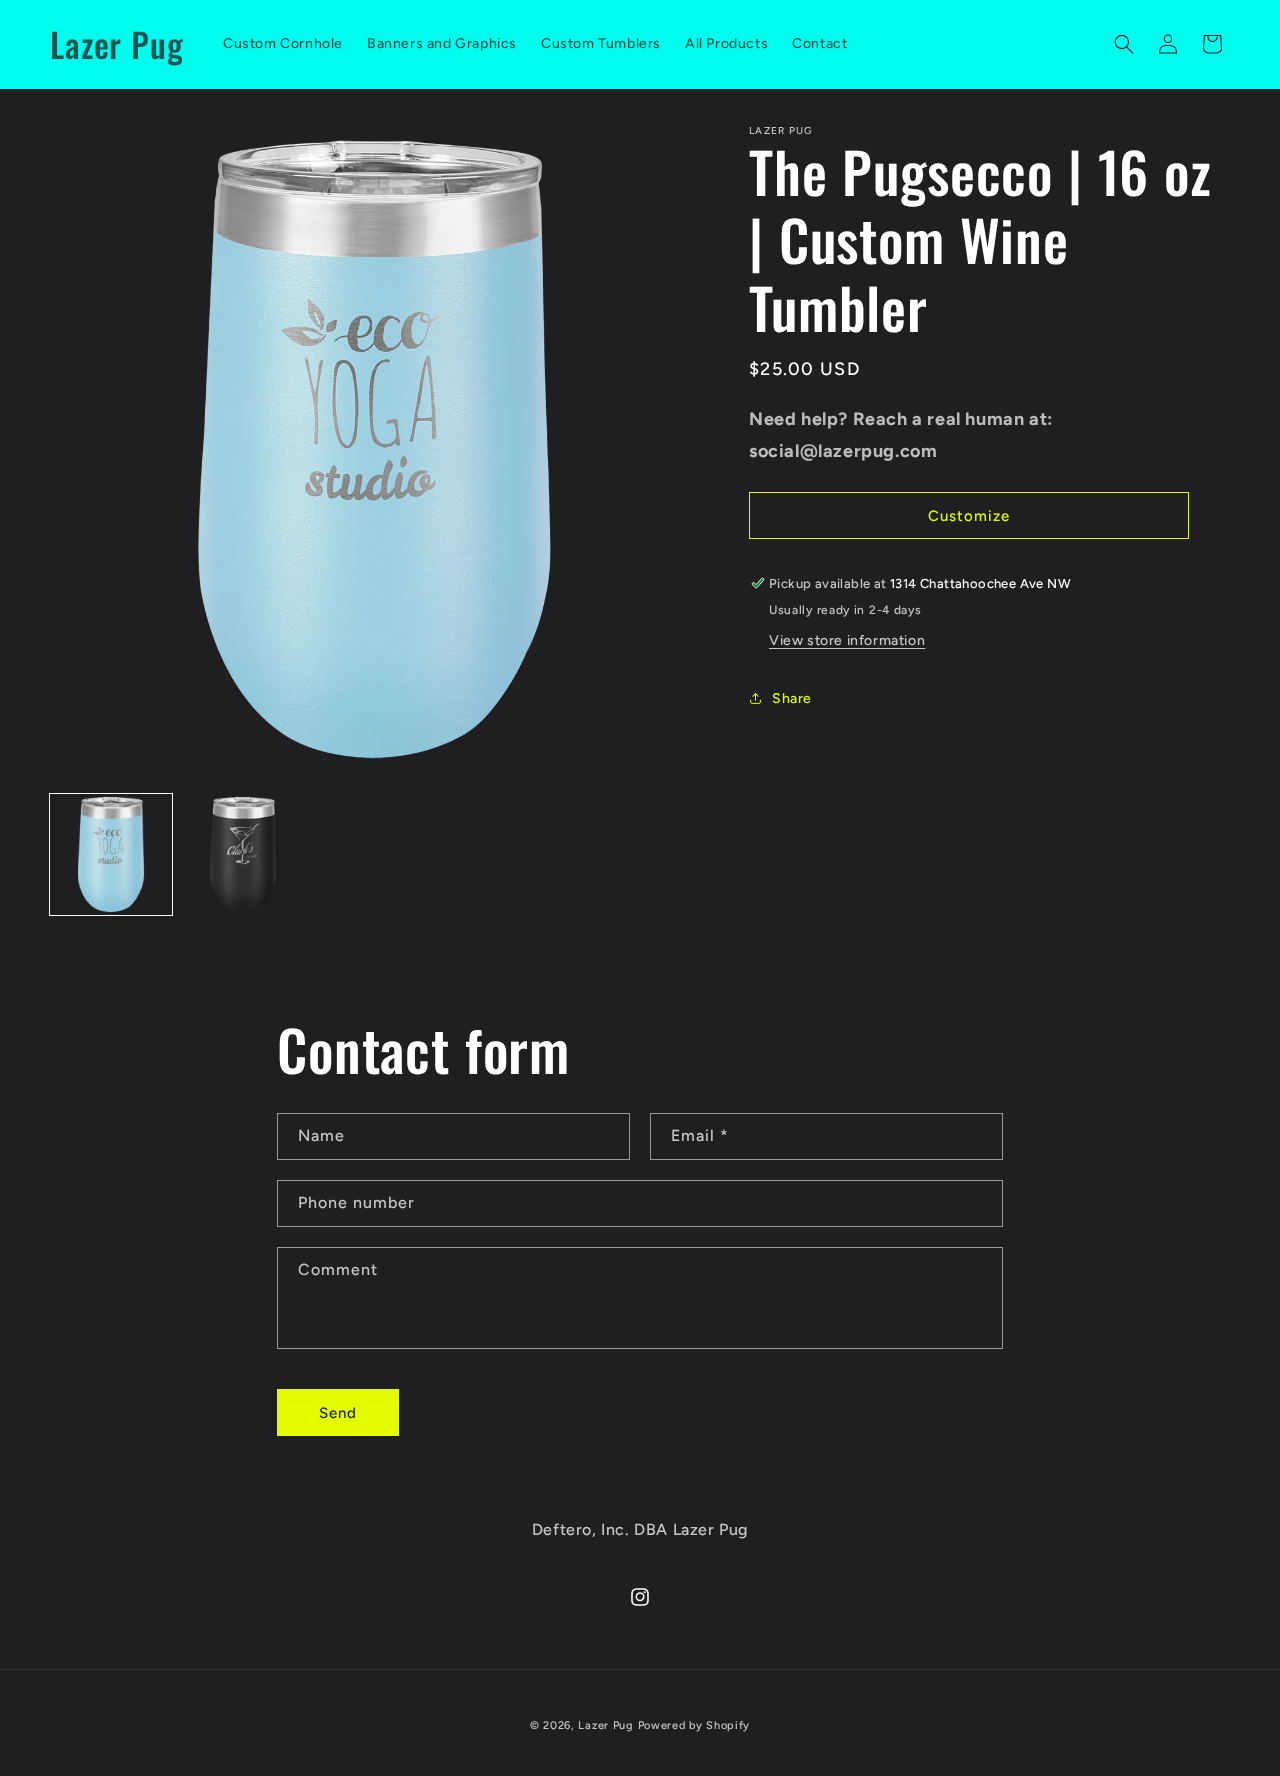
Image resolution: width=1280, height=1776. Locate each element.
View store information (847, 640)
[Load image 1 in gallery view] (111, 855)
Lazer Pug (605, 1725)
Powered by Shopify (694, 1725)
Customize (969, 516)
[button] (1124, 44)
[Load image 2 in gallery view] (243, 855)
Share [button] (792, 698)
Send (338, 1413)
